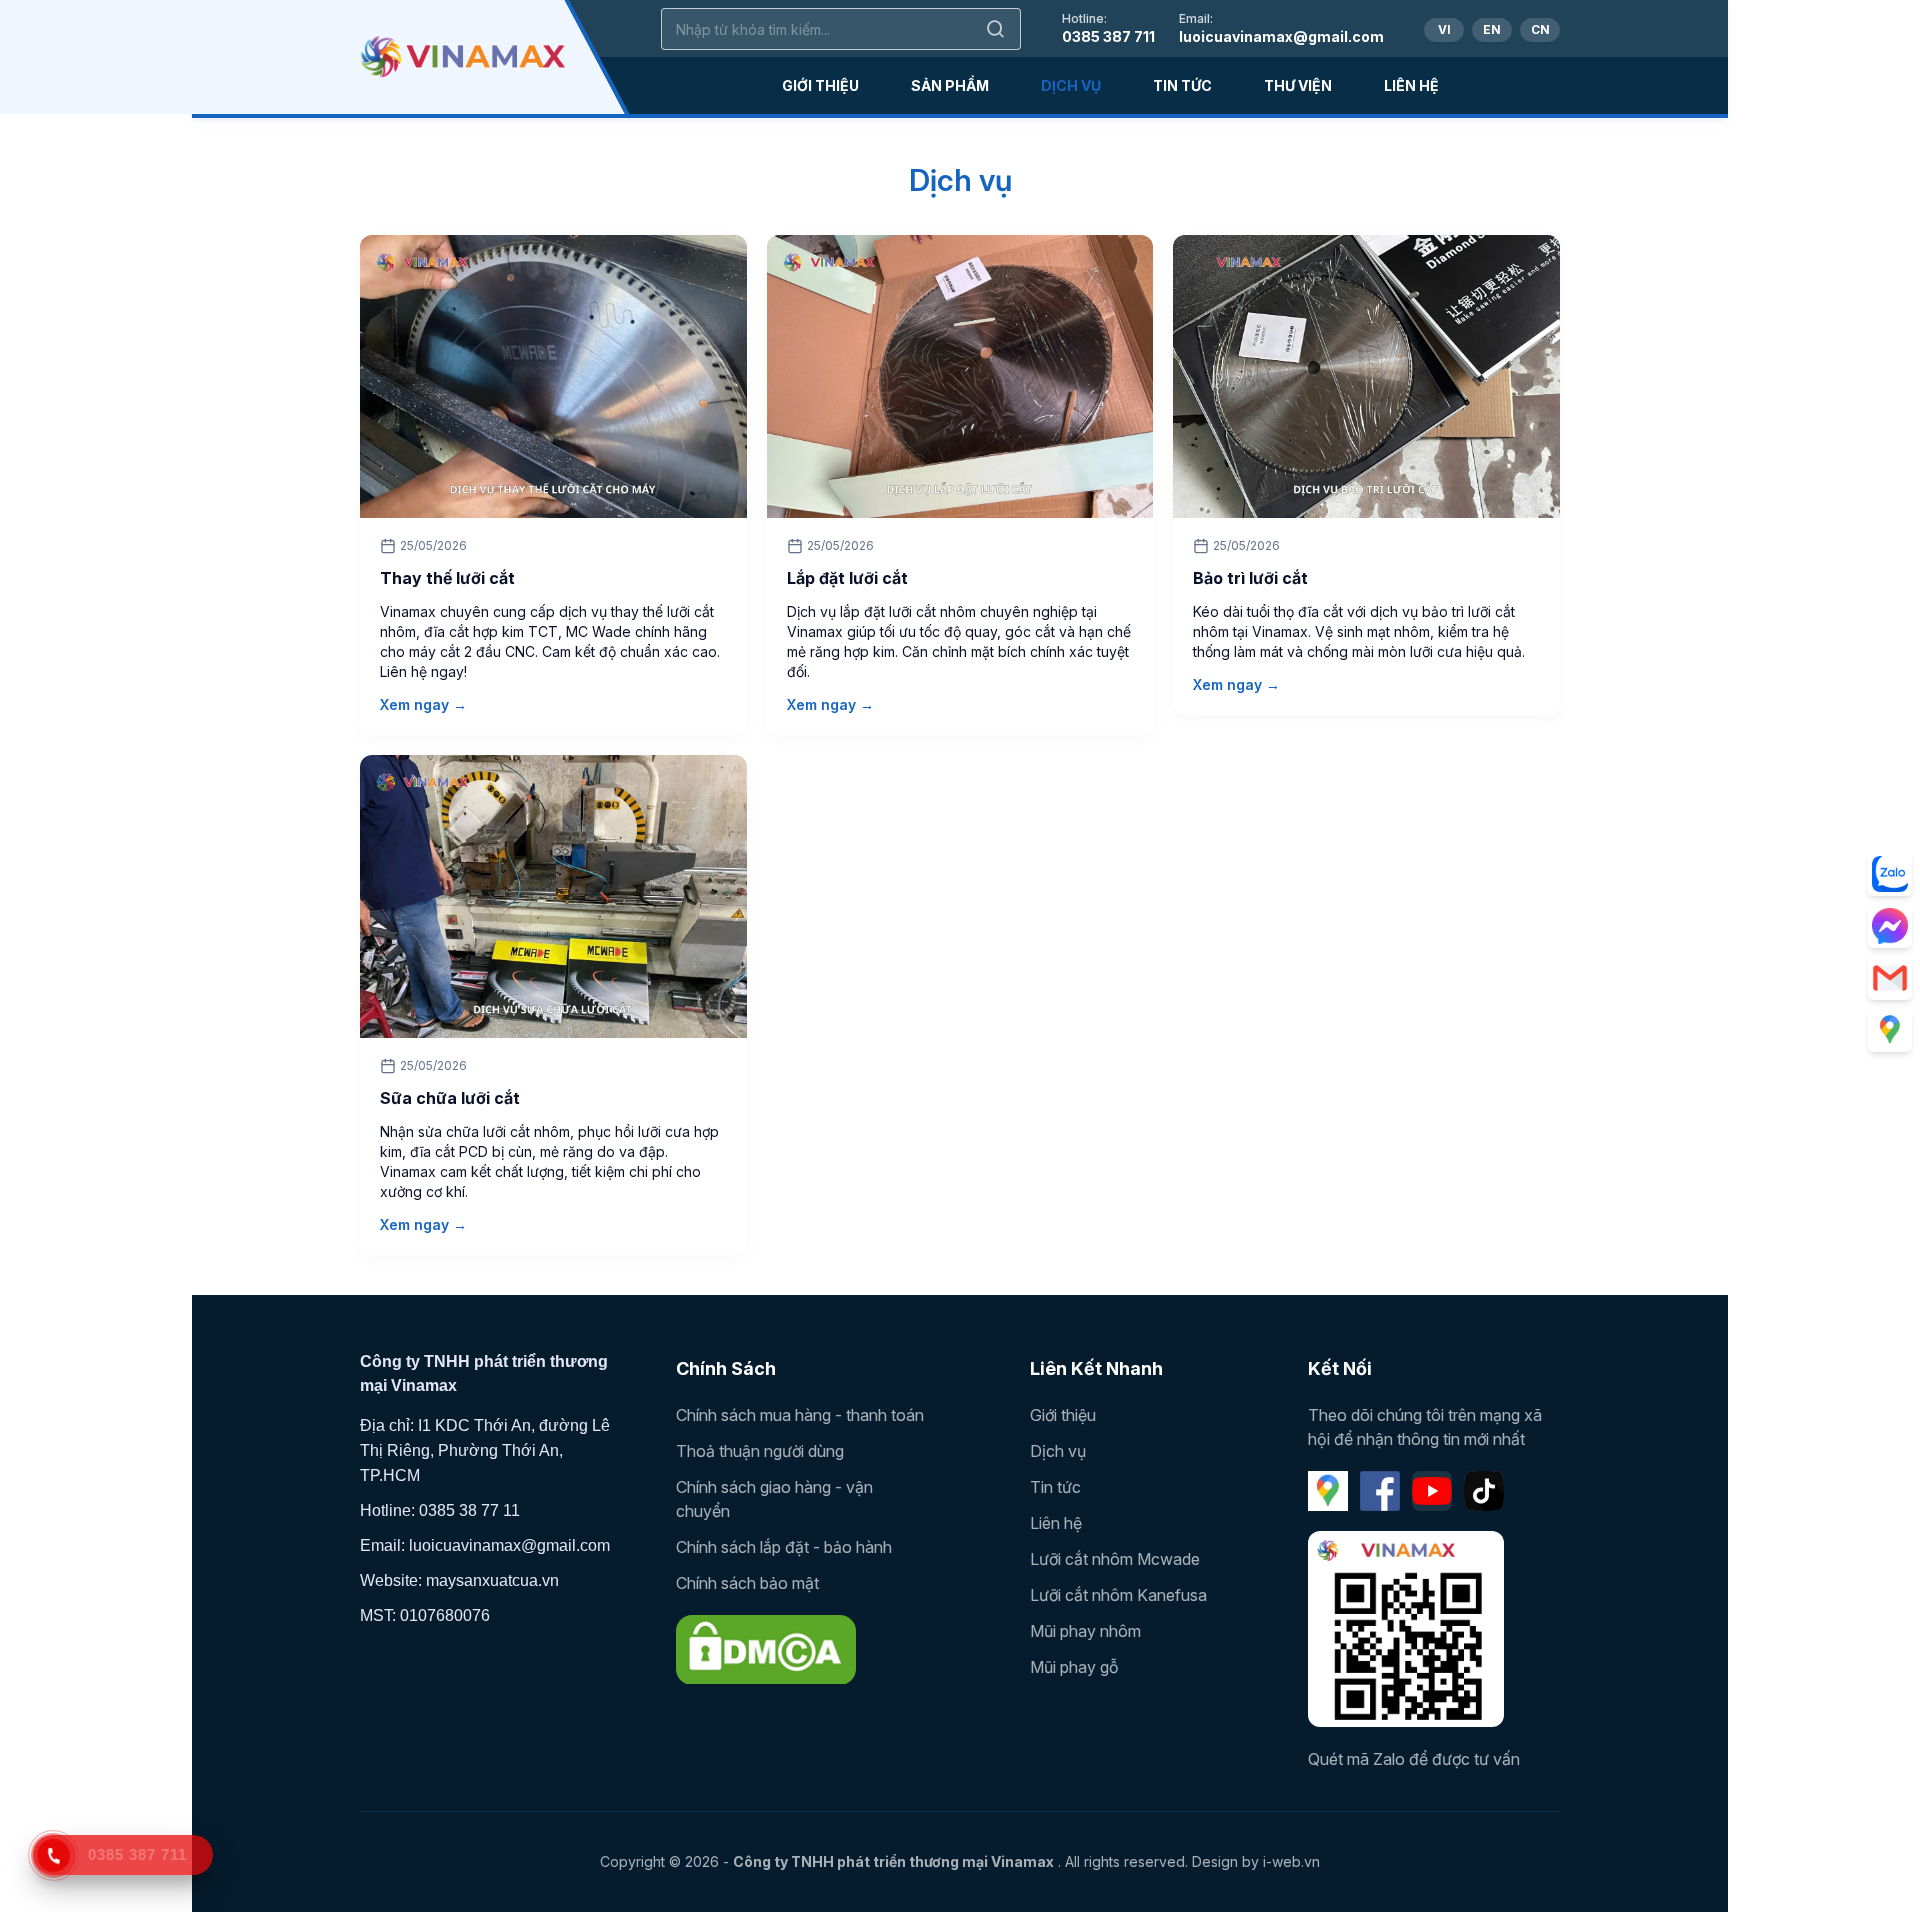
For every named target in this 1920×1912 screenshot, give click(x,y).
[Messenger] (1890, 926)
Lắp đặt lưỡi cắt (847, 578)
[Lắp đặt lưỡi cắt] (960, 376)
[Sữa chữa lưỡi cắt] (553, 896)
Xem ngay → (423, 704)
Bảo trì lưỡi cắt (1250, 578)
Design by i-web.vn (1256, 1861)
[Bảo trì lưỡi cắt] (1366, 376)
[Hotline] (54, 1856)
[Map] (1328, 1491)
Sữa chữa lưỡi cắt (450, 1098)
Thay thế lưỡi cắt (447, 578)
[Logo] (462, 57)
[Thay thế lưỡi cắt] (553, 376)
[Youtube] (1432, 1491)
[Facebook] (1380, 1491)
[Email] (1890, 978)
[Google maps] (1890, 1030)
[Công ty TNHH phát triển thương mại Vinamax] (766, 1650)
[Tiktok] (1484, 1491)
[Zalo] (1890, 874)
